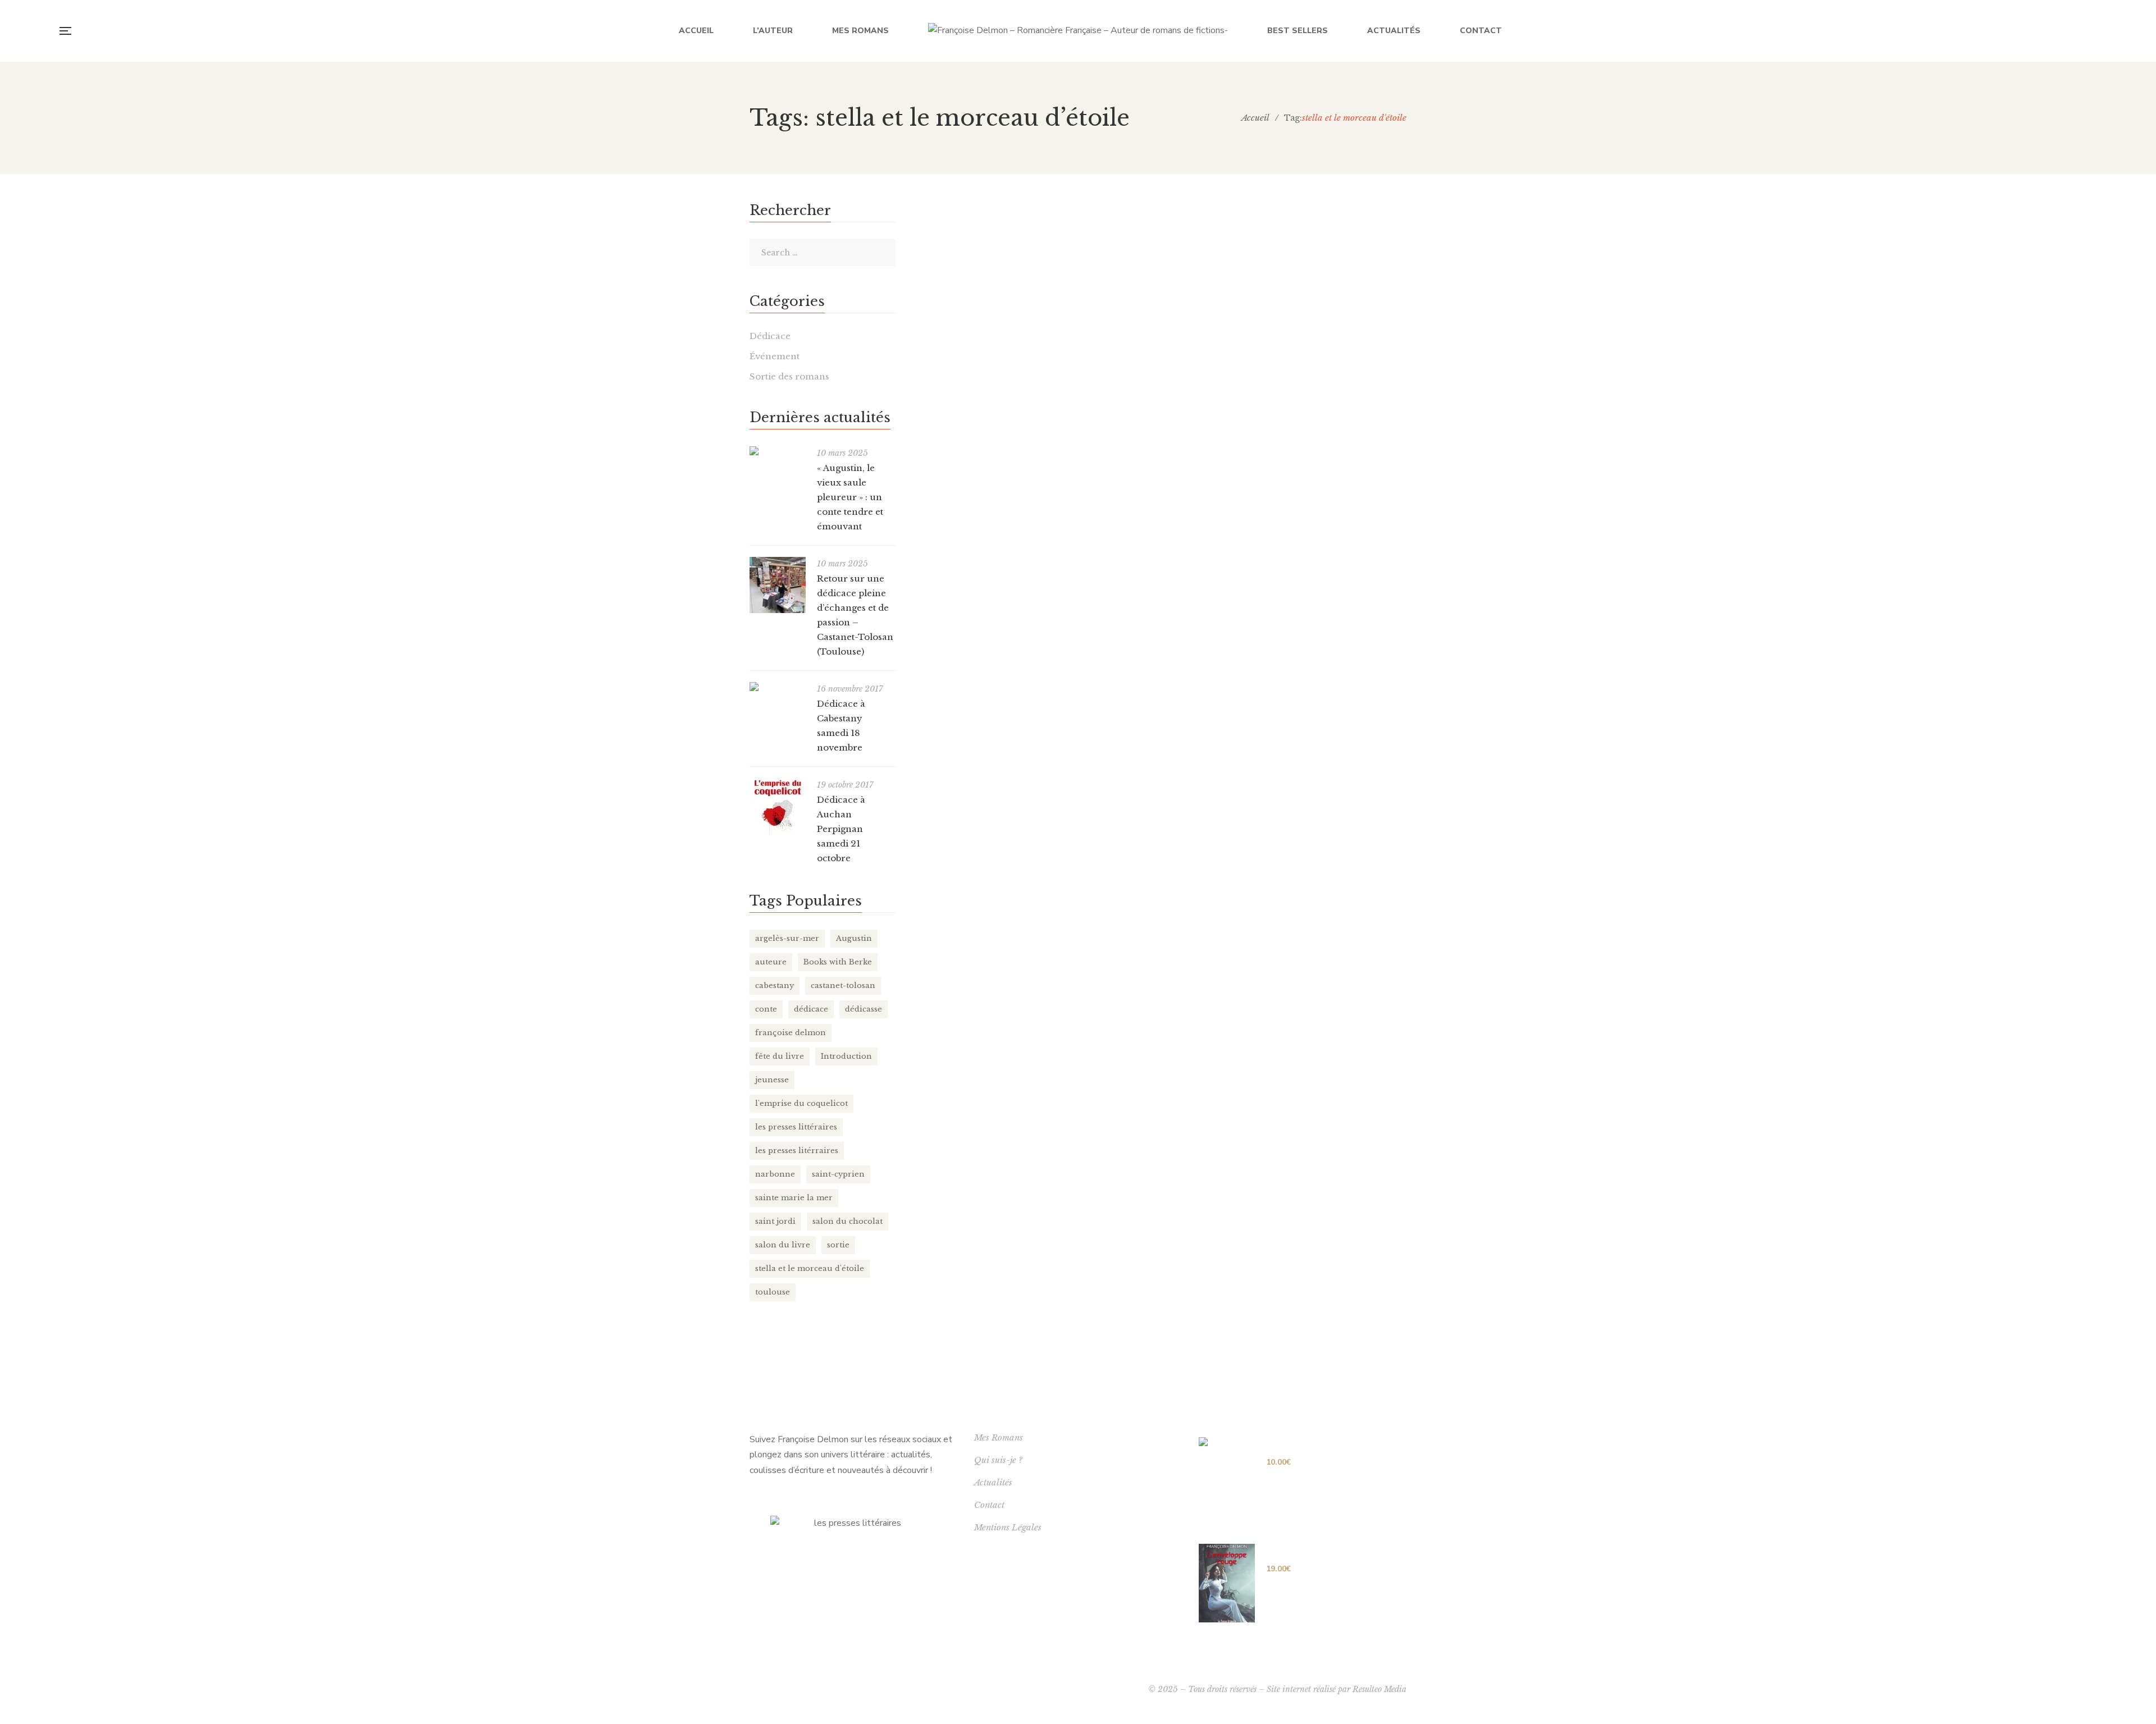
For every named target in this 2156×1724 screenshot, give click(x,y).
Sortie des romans (789, 376)
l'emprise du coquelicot (801, 1103)
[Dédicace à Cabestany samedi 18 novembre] (778, 687)
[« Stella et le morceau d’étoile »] (1011, 258)
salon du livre (783, 1245)
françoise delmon (791, 1033)
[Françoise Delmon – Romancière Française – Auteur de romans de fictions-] (1078, 31)
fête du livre (780, 1056)
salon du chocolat (848, 1221)
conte (766, 1009)
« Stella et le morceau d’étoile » (1234, 234)
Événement (775, 356)
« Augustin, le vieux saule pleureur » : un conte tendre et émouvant (850, 497)
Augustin (854, 938)
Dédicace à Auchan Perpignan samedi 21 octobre (841, 829)
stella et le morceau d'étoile (810, 1268)
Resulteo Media (1380, 1689)
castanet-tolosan (843, 986)
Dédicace (770, 336)
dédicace (811, 1009)
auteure (771, 962)
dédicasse (864, 1009)
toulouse (773, 1292)
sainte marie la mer (794, 1198)
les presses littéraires (796, 1127)
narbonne (775, 1174)
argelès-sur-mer (787, 938)
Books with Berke (838, 962)
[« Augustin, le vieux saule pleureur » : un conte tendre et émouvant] (778, 451)
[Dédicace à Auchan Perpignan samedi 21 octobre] (778, 806)
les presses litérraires (797, 1151)
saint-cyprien (838, 1174)
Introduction (846, 1056)
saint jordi (775, 1221)
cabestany (775, 986)
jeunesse (772, 1080)
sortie (838, 1245)
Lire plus (1148, 301)
